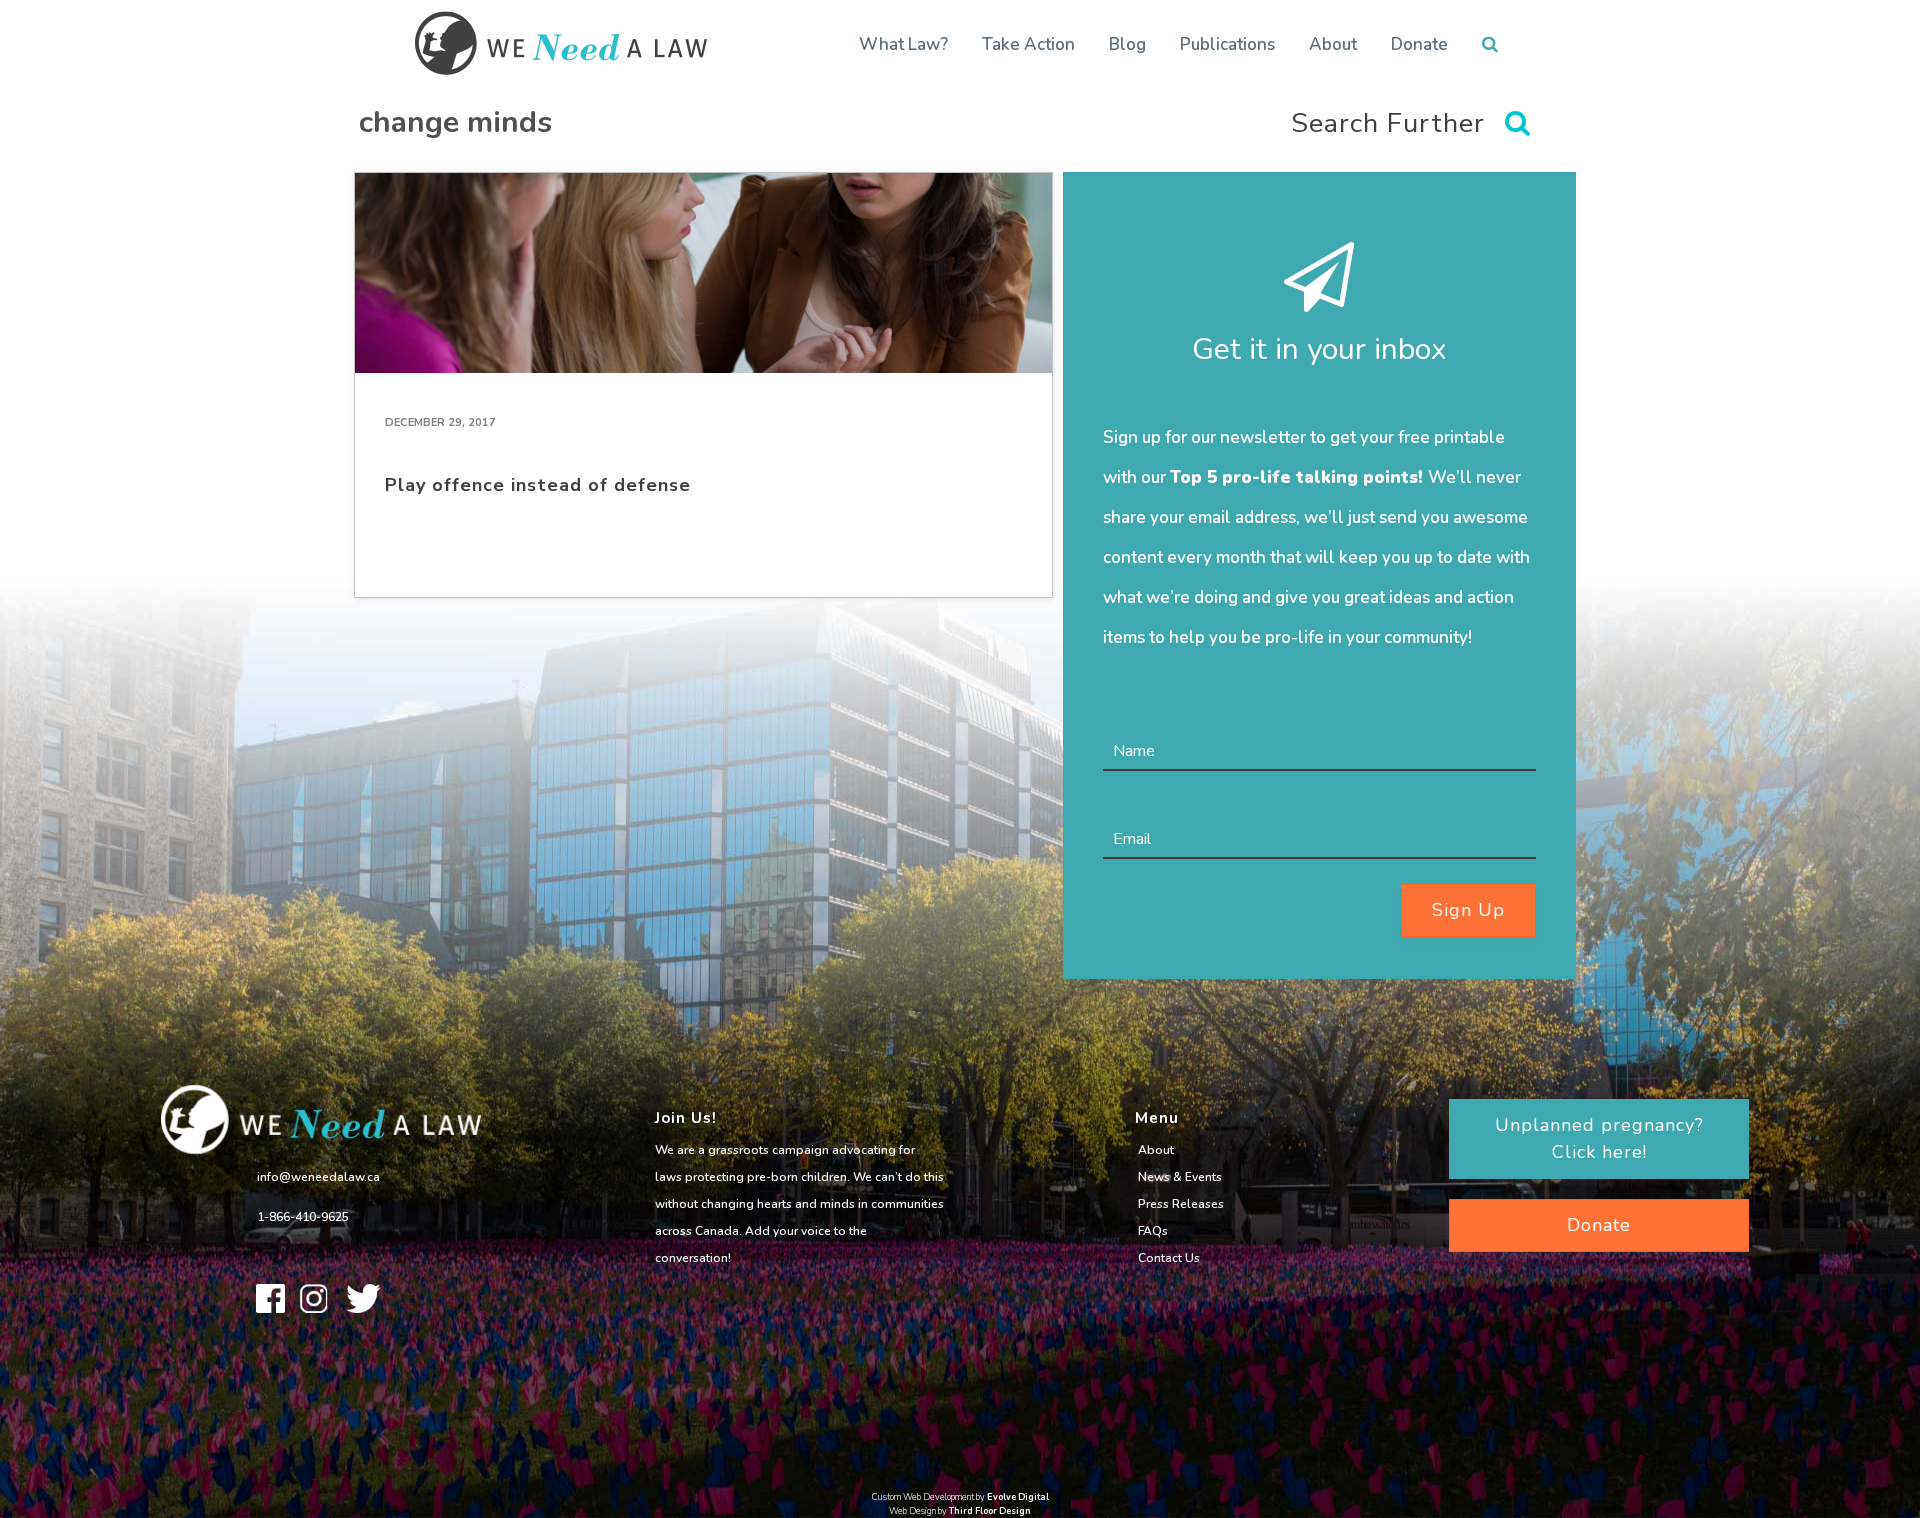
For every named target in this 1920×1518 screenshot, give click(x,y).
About (1333, 44)
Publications (1227, 44)
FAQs (1153, 1231)
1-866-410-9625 (303, 1217)
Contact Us (1169, 1258)
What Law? (903, 44)
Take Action (1028, 44)
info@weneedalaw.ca (318, 1177)
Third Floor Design (990, 1511)
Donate (1419, 44)
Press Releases (1181, 1204)
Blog (1127, 44)
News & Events (1180, 1177)
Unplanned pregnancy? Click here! (1599, 1138)
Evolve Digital (1018, 1497)
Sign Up (1468, 910)
